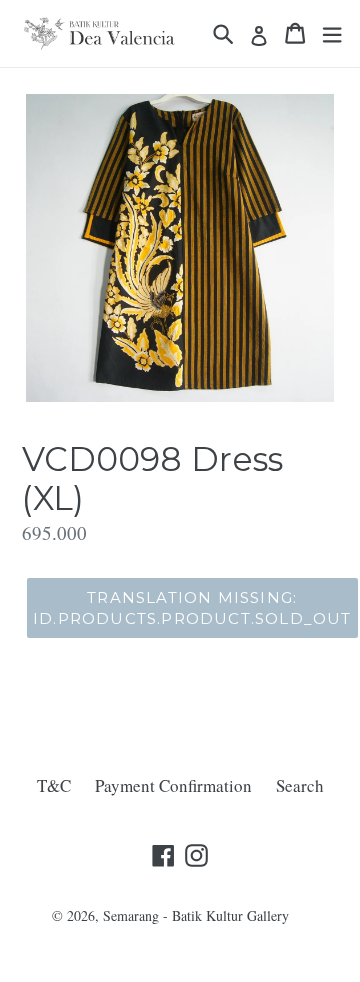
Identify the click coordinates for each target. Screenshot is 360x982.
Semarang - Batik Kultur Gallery (196, 915)
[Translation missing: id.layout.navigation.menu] (332, 33)
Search (300, 785)
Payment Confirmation (173, 785)
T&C (54, 785)
